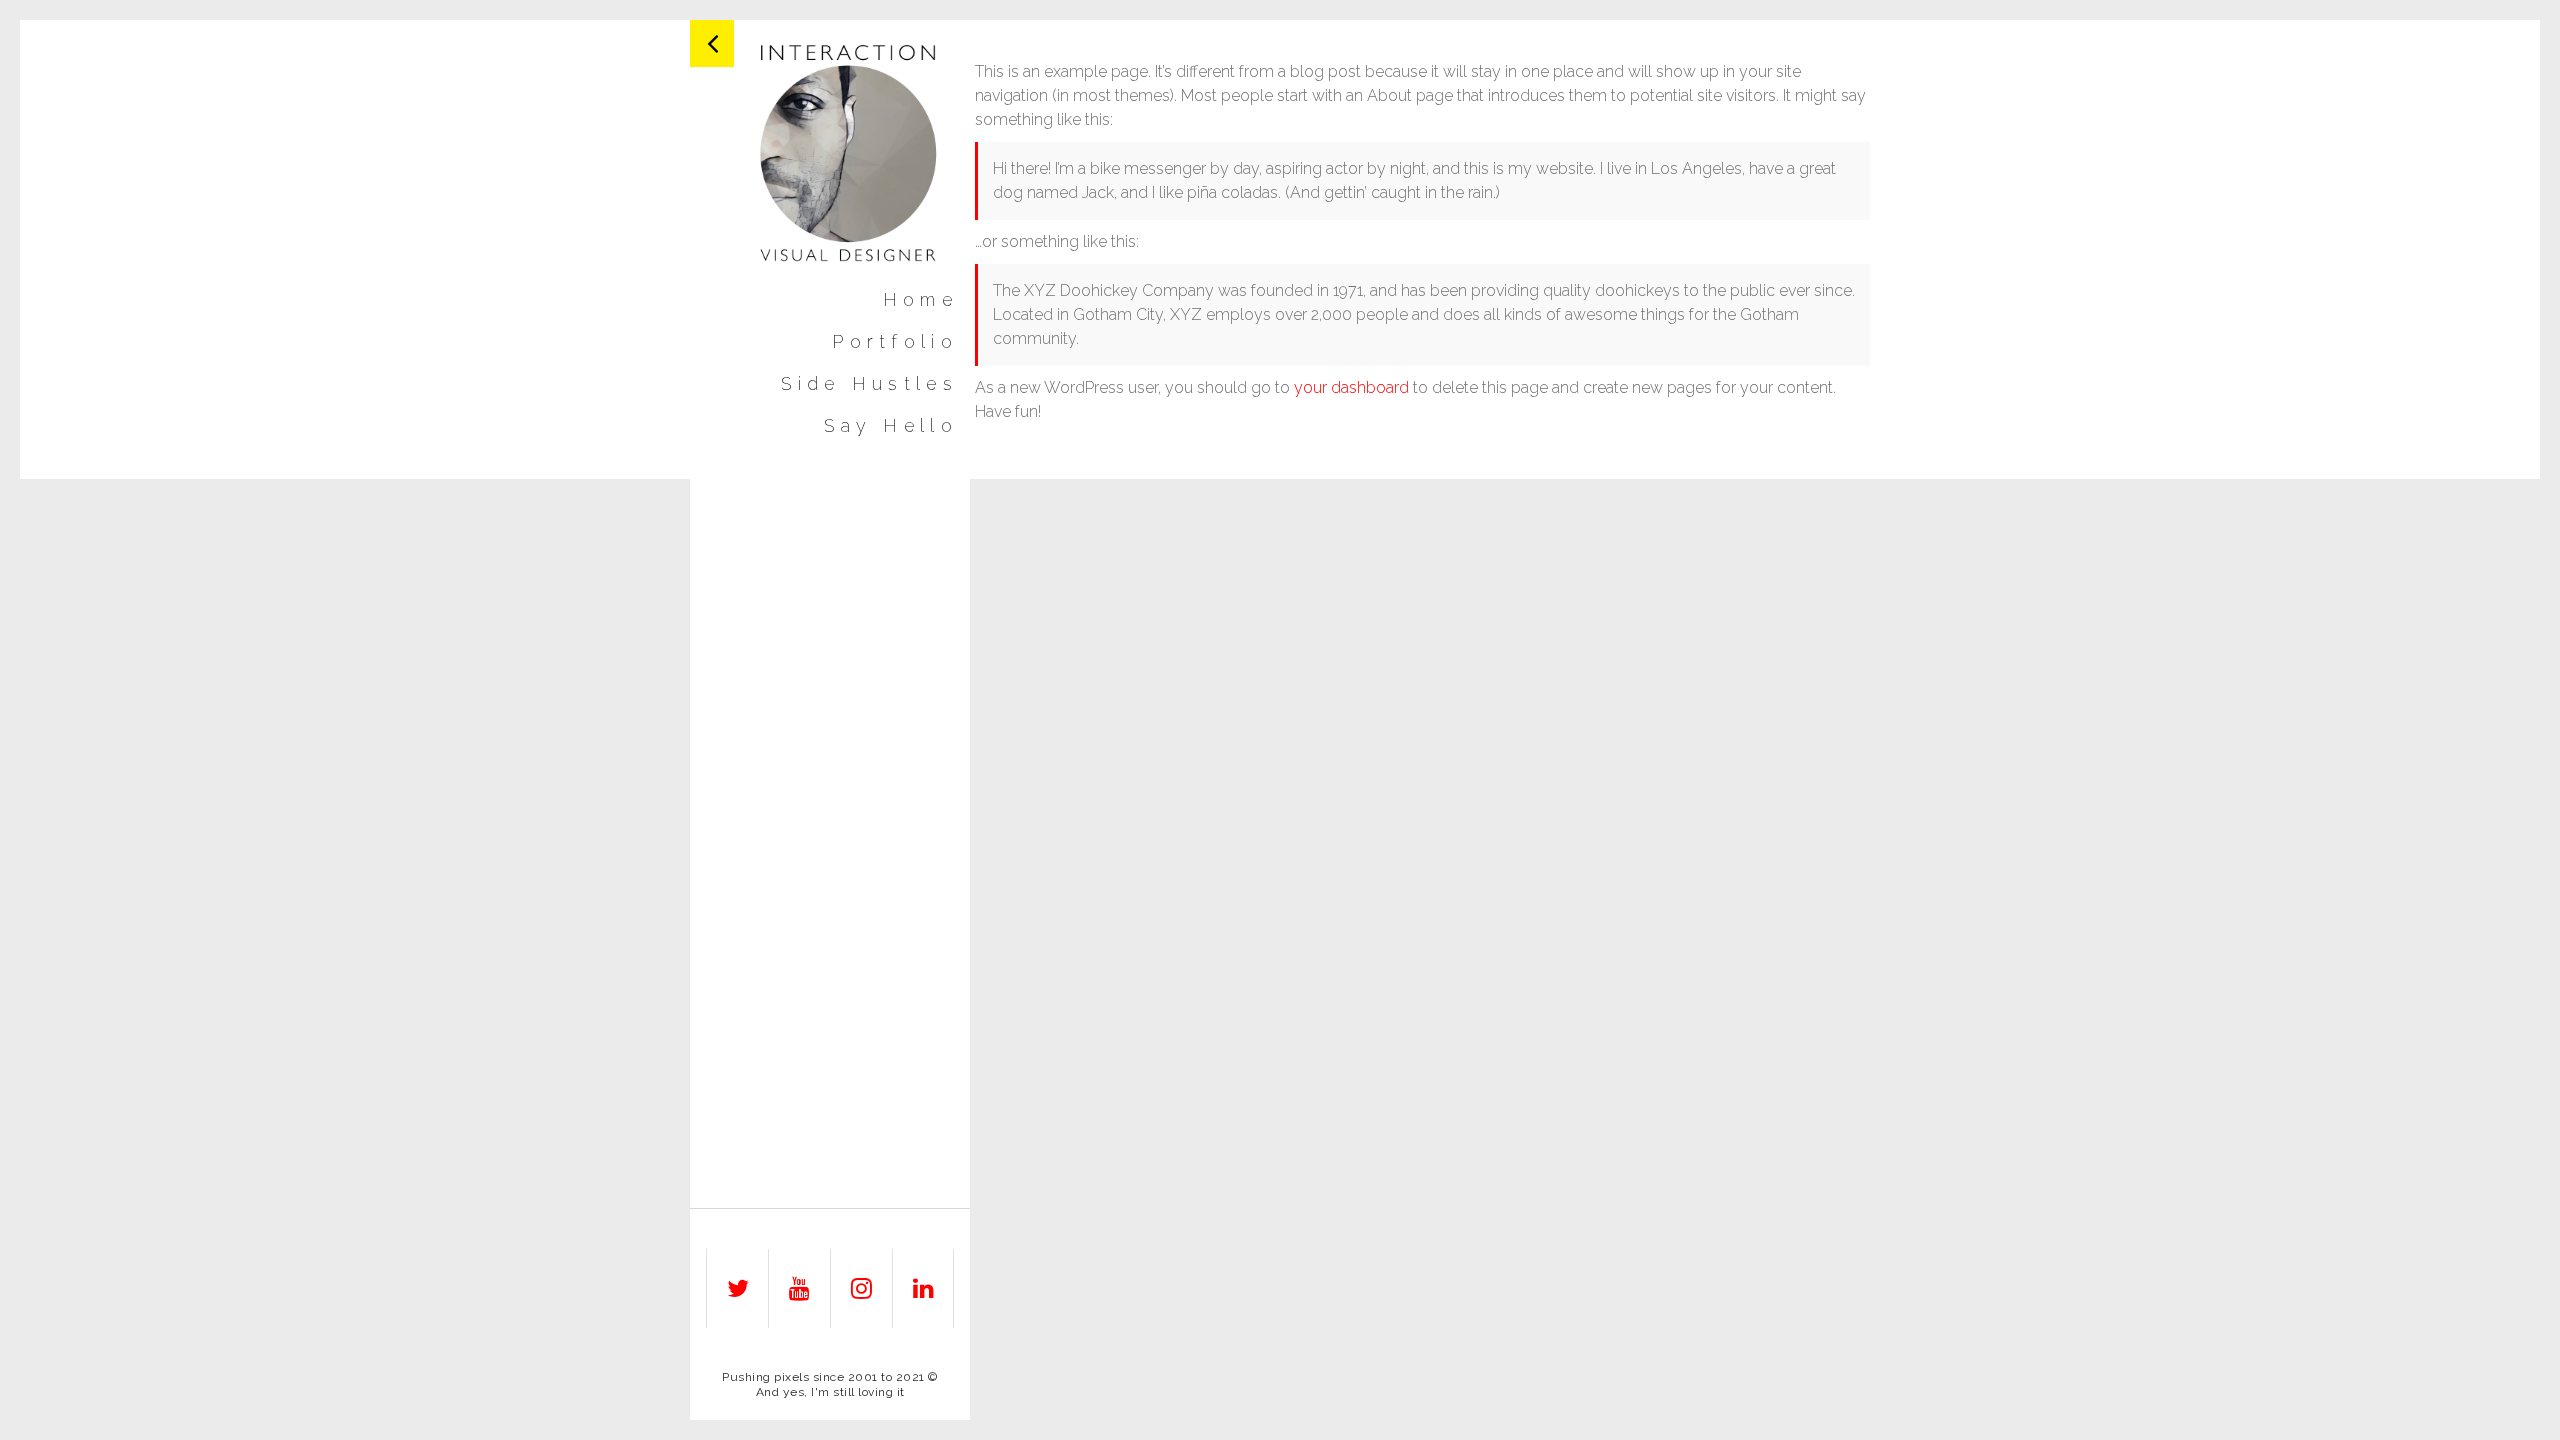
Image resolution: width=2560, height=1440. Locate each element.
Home (920, 300)
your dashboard (1351, 387)
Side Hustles (869, 384)
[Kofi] (849, 152)
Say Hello (891, 426)
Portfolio (895, 342)
